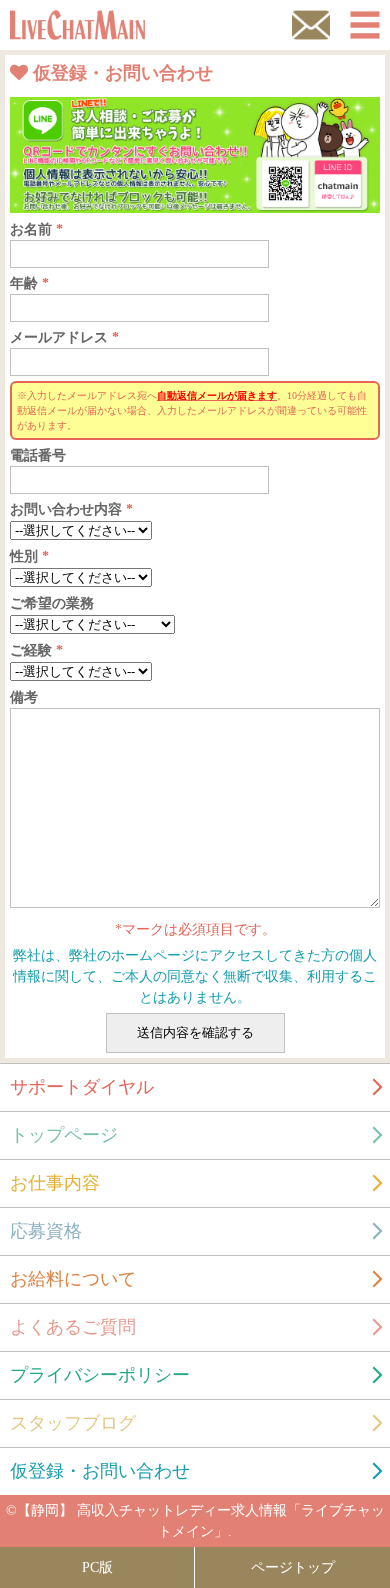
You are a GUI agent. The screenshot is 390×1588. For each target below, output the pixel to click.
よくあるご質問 (73, 1327)
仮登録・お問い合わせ (100, 1471)
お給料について (73, 1279)
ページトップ (293, 1567)
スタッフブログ (73, 1423)
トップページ (64, 1135)
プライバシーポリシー (100, 1375)
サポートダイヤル (82, 1087)
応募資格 (46, 1231)
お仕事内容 (55, 1183)
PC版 (97, 1567)
